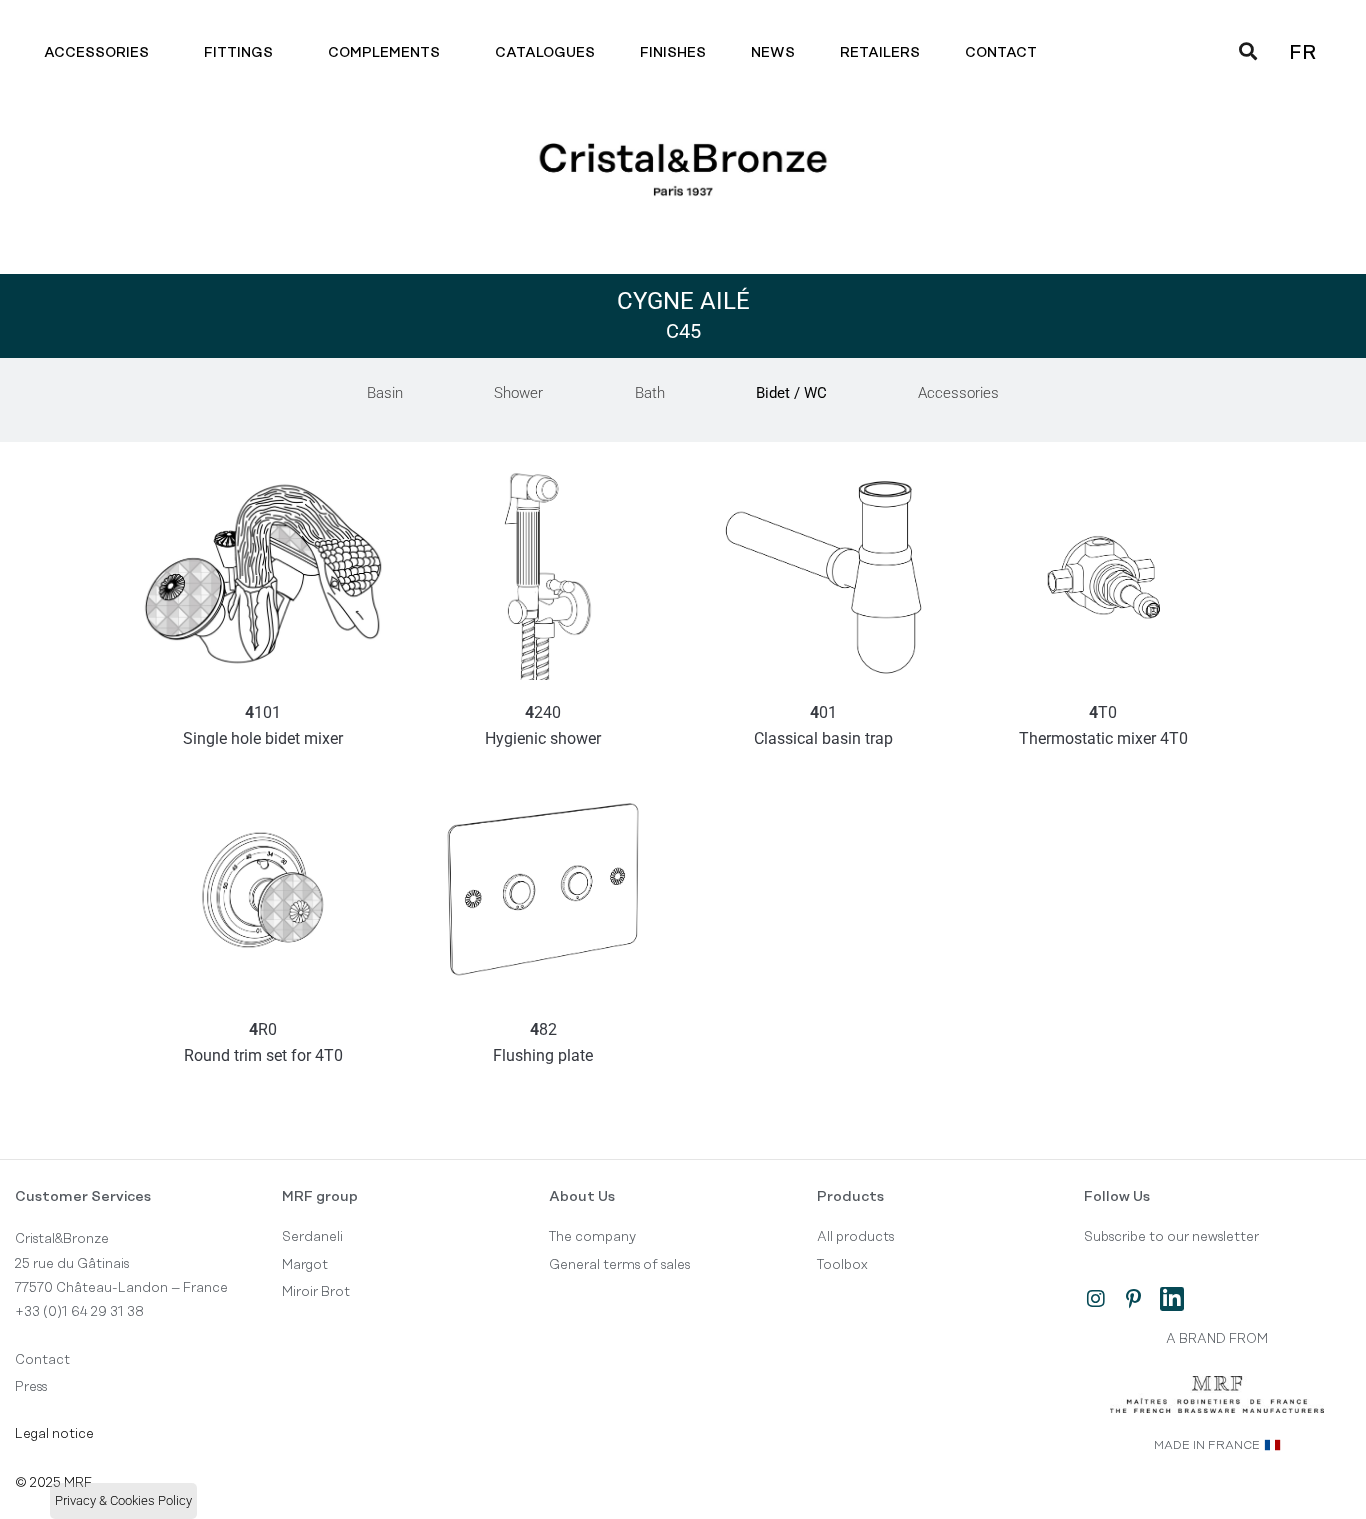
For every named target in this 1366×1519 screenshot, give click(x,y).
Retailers (880, 53)
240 (543, 725)
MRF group (320, 1197)
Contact (1001, 53)
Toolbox (842, 1265)
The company (592, 1237)
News (773, 53)
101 (263, 725)
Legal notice (54, 1434)
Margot (305, 1265)
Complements (384, 53)
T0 (1103, 725)
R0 (263, 1042)
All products (855, 1237)
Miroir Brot (316, 1292)
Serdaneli (312, 1237)
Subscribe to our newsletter (1171, 1237)
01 (823, 725)
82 (543, 1042)
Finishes (673, 53)
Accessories (96, 53)
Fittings (238, 53)
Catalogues (545, 53)
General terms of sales (619, 1265)
